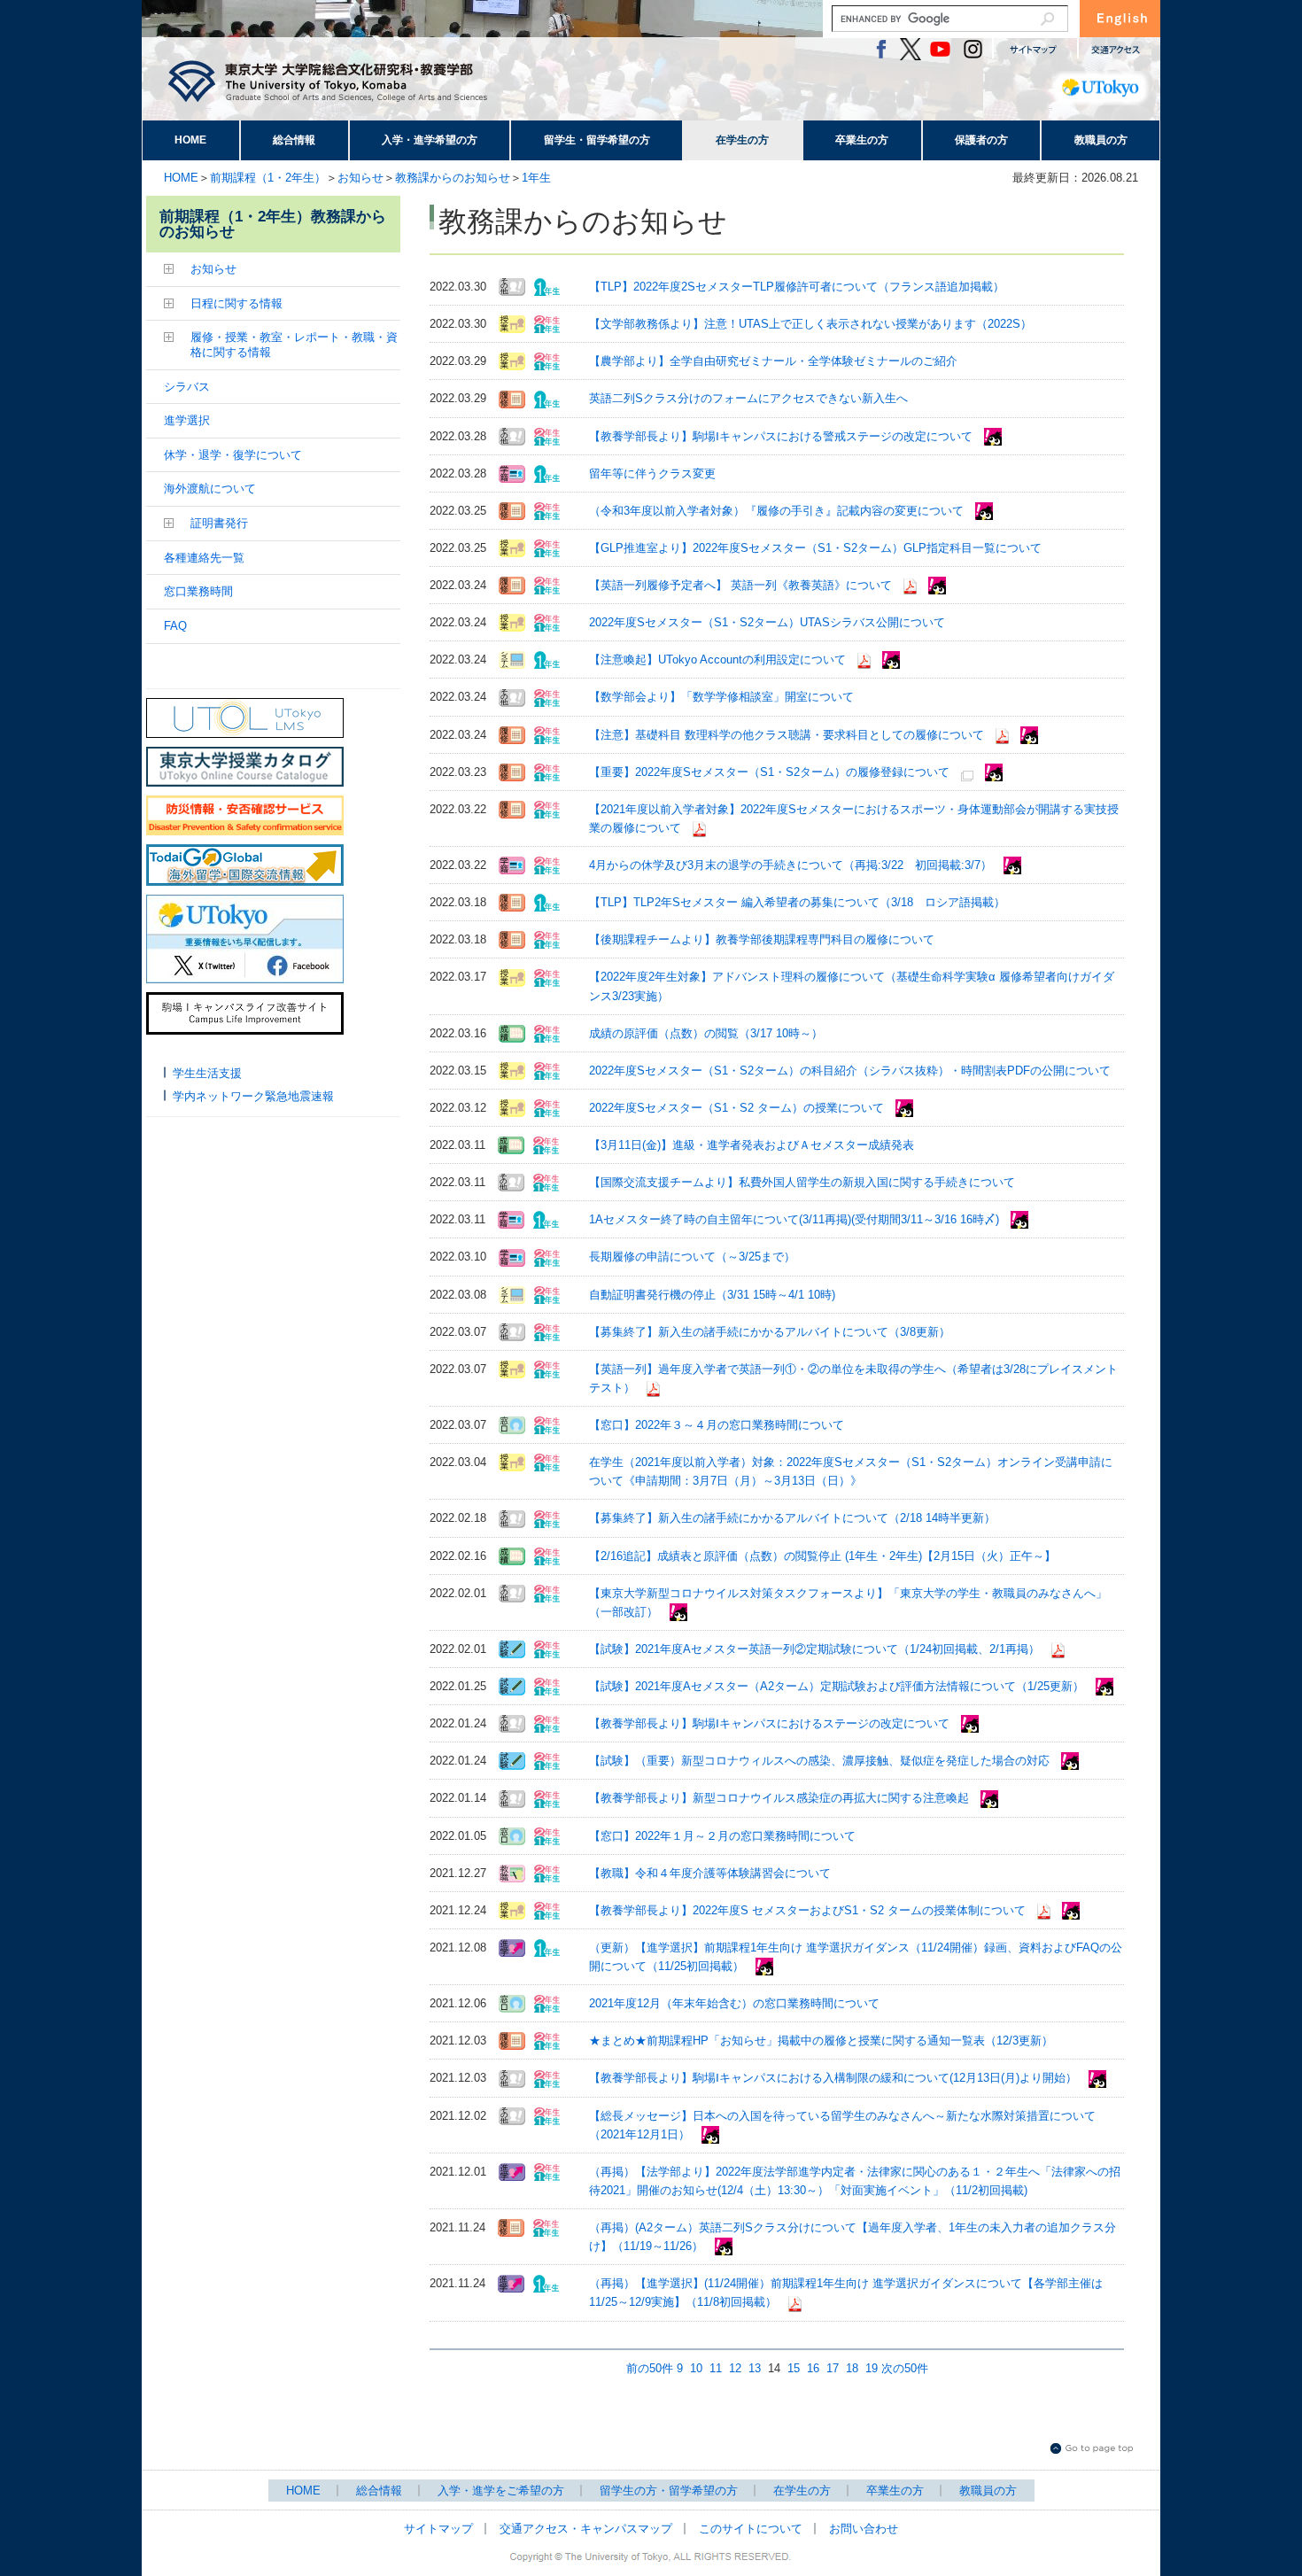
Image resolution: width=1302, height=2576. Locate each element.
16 (813, 2368)
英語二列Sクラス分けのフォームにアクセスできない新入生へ (748, 398)
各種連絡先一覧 (204, 558)
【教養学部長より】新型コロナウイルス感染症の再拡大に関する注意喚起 (779, 1798)
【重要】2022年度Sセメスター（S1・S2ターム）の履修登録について (769, 772)
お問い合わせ (864, 2529)
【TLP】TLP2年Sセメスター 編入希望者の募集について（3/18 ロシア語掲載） (797, 902)
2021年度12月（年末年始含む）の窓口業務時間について (734, 2003)
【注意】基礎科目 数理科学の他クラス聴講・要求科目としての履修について (787, 735)
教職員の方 (1101, 140)
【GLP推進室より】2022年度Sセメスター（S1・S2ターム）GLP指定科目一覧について (815, 548)
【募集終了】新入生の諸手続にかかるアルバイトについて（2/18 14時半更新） (792, 1518)
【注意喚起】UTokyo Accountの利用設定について (717, 660)
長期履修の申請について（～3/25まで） (692, 1257)
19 (872, 2368)
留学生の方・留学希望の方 (669, 2491)
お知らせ (360, 178)
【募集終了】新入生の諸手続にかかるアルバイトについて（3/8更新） (770, 1332)
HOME (190, 140)
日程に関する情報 (236, 303)
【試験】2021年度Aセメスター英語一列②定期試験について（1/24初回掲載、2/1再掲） (814, 1649)
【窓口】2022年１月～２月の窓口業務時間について (722, 1836)
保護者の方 (981, 140)
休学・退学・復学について (233, 455)
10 (696, 2368)
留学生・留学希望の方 (597, 140)
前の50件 (650, 2368)
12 (735, 2368)
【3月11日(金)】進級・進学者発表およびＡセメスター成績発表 (752, 1145)
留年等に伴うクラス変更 (652, 473)
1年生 (536, 178)
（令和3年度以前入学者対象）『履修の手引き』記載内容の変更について (776, 511)
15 (794, 2368)
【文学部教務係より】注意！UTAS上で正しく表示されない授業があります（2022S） (810, 324)
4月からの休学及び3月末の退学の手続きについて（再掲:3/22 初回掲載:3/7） (790, 865)
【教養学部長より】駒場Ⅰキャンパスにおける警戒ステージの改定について (781, 436)
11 (716, 2368)
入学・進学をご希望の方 (501, 2491)
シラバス (187, 387)
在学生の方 (742, 140)
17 (833, 2368)
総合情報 (294, 140)
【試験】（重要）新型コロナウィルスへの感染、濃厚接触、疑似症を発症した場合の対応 (819, 1761)
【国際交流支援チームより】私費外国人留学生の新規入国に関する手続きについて (802, 1182)
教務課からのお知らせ (453, 178)
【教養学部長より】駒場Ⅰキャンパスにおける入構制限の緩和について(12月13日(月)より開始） (833, 2078)
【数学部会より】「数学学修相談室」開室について (721, 697)
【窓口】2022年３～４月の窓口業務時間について (717, 1425)
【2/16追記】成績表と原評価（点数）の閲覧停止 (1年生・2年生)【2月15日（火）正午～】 (822, 1556)
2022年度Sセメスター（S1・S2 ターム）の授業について (736, 1108)
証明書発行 (219, 523)
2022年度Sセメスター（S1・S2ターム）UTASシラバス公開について (767, 622)
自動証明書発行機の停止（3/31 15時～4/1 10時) (712, 1295)
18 (852, 2368)
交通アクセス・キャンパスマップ (586, 2529)
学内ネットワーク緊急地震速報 (253, 1096)
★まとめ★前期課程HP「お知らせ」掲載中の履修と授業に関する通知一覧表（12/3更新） (821, 2041)
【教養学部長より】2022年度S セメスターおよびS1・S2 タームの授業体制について (807, 1910)
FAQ (175, 626)
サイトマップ (438, 2529)
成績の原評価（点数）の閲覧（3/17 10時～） (706, 1033)
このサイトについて (751, 2529)
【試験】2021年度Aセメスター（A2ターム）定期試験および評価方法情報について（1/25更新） (837, 1686)
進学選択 (187, 420)
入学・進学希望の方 (430, 140)
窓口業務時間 (198, 591)
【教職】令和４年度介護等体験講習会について (710, 1873)
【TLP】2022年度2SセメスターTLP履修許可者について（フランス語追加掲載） (797, 287)
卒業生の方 (862, 140)
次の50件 (905, 2368)
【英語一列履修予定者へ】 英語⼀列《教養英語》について (740, 585)
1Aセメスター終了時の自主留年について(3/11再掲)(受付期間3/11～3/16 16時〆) (794, 1219)
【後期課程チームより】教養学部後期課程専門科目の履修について (762, 939)
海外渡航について (210, 489)
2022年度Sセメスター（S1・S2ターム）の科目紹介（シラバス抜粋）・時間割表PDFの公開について (850, 1071)
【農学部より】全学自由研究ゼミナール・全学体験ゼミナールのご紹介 (773, 361)
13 (755, 2368)
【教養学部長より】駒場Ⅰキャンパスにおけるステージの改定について (769, 1723)
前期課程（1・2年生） (268, 178)
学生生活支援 (207, 1073)
